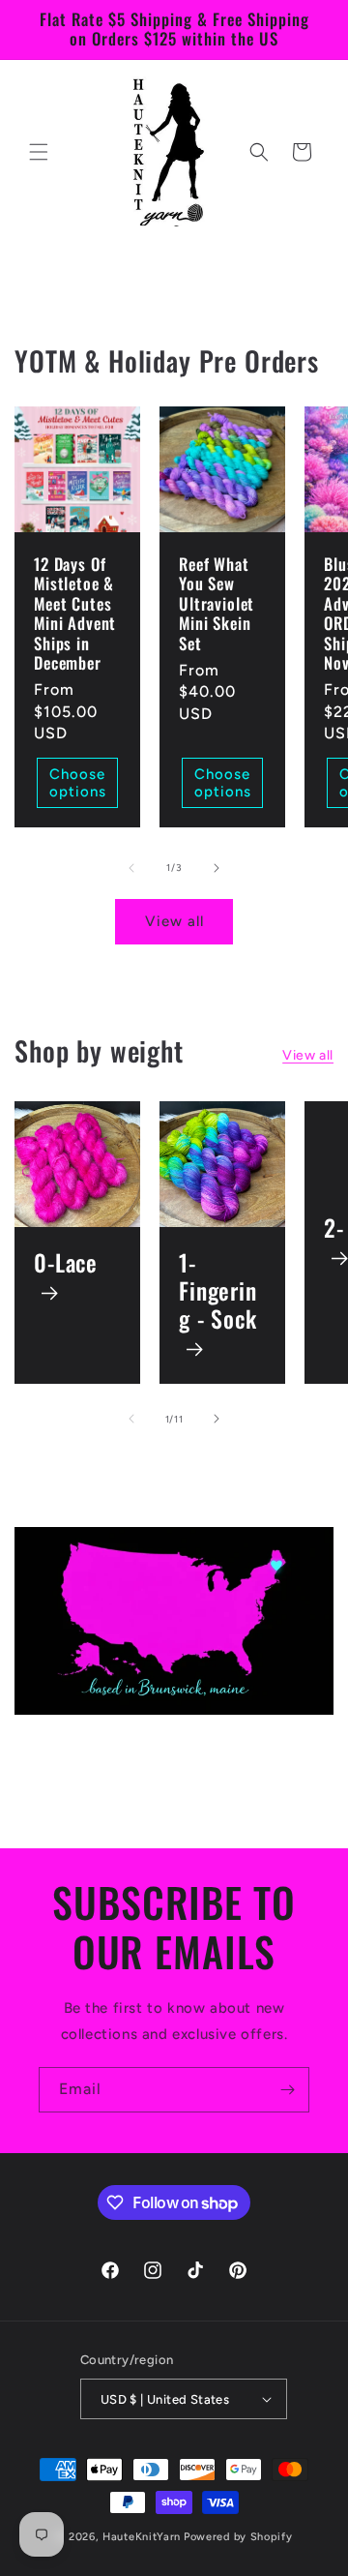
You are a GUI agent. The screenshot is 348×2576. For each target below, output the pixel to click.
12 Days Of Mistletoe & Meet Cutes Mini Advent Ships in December (75, 614)
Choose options (78, 783)
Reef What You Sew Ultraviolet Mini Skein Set (217, 604)
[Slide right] (217, 868)
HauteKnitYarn (142, 2537)
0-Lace (66, 1264)
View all (174, 921)
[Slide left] (131, 868)
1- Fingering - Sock (218, 1292)
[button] (39, 152)
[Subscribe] (287, 2090)
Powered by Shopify (238, 2537)
